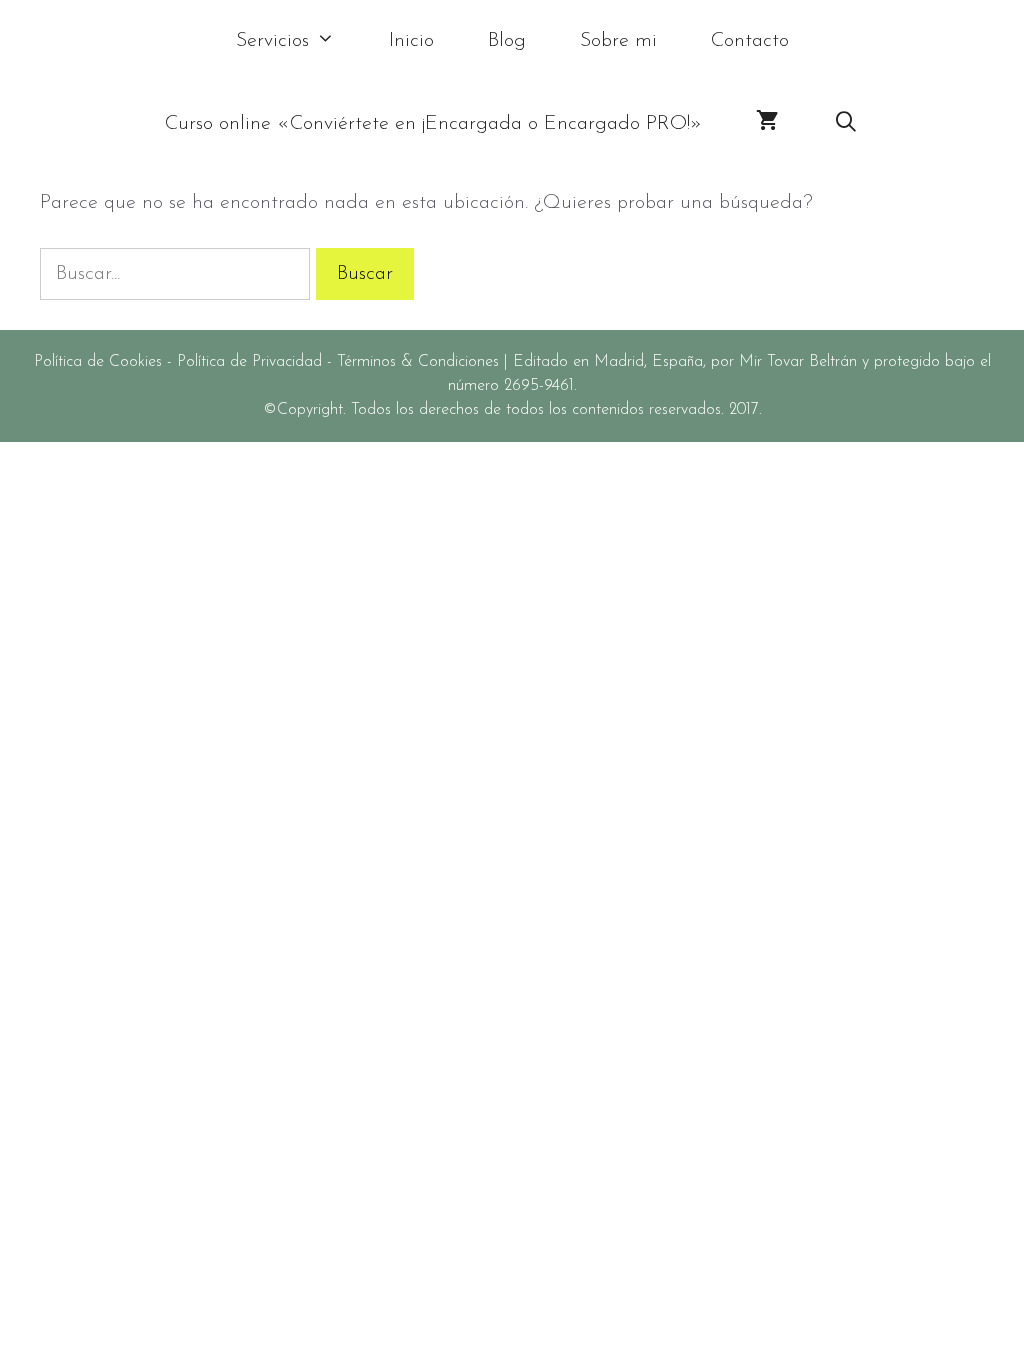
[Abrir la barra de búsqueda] (846, 124)
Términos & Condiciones (418, 362)
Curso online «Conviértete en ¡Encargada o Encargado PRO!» (433, 124)
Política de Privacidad (249, 362)
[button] (335, 41)
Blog (507, 41)
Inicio (411, 41)
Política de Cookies (98, 362)
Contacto (750, 41)
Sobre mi (618, 41)
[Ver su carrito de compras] (767, 124)
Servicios (272, 41)
